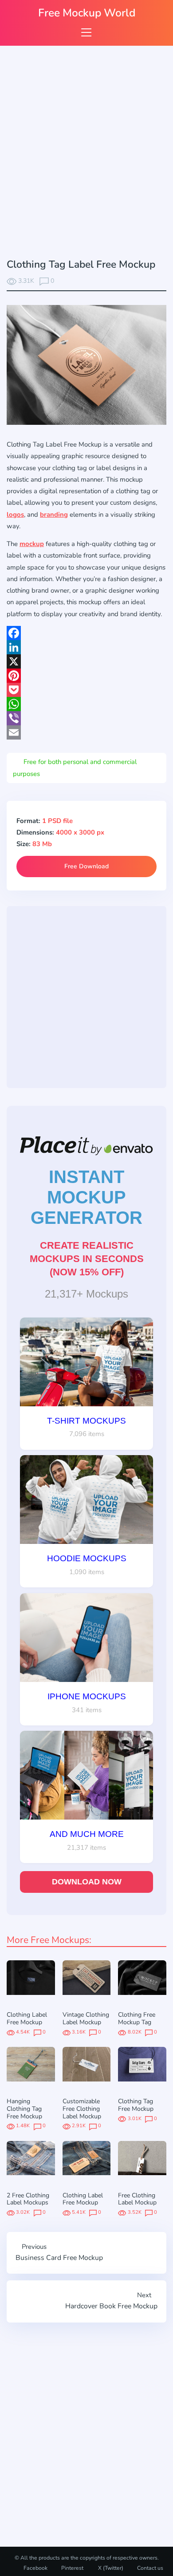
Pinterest (72, 2568)
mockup (32, 544)
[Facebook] (86, 633)
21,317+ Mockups (86, 1294)
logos (15, 514)
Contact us (150, 2568)
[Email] (86, 732)
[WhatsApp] (86, 704)
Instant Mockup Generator (86, 1197)
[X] (86, 661)
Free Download (86, 866)
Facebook (35, 2568)
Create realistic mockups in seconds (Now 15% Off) (87, 1259)
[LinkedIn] (86, 647)
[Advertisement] (86, 154)
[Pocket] (86, 690)
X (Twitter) (110, 2568)
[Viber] (86, 718)
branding (54, 514)
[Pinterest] (86, 676)
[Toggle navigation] (86, 32)
